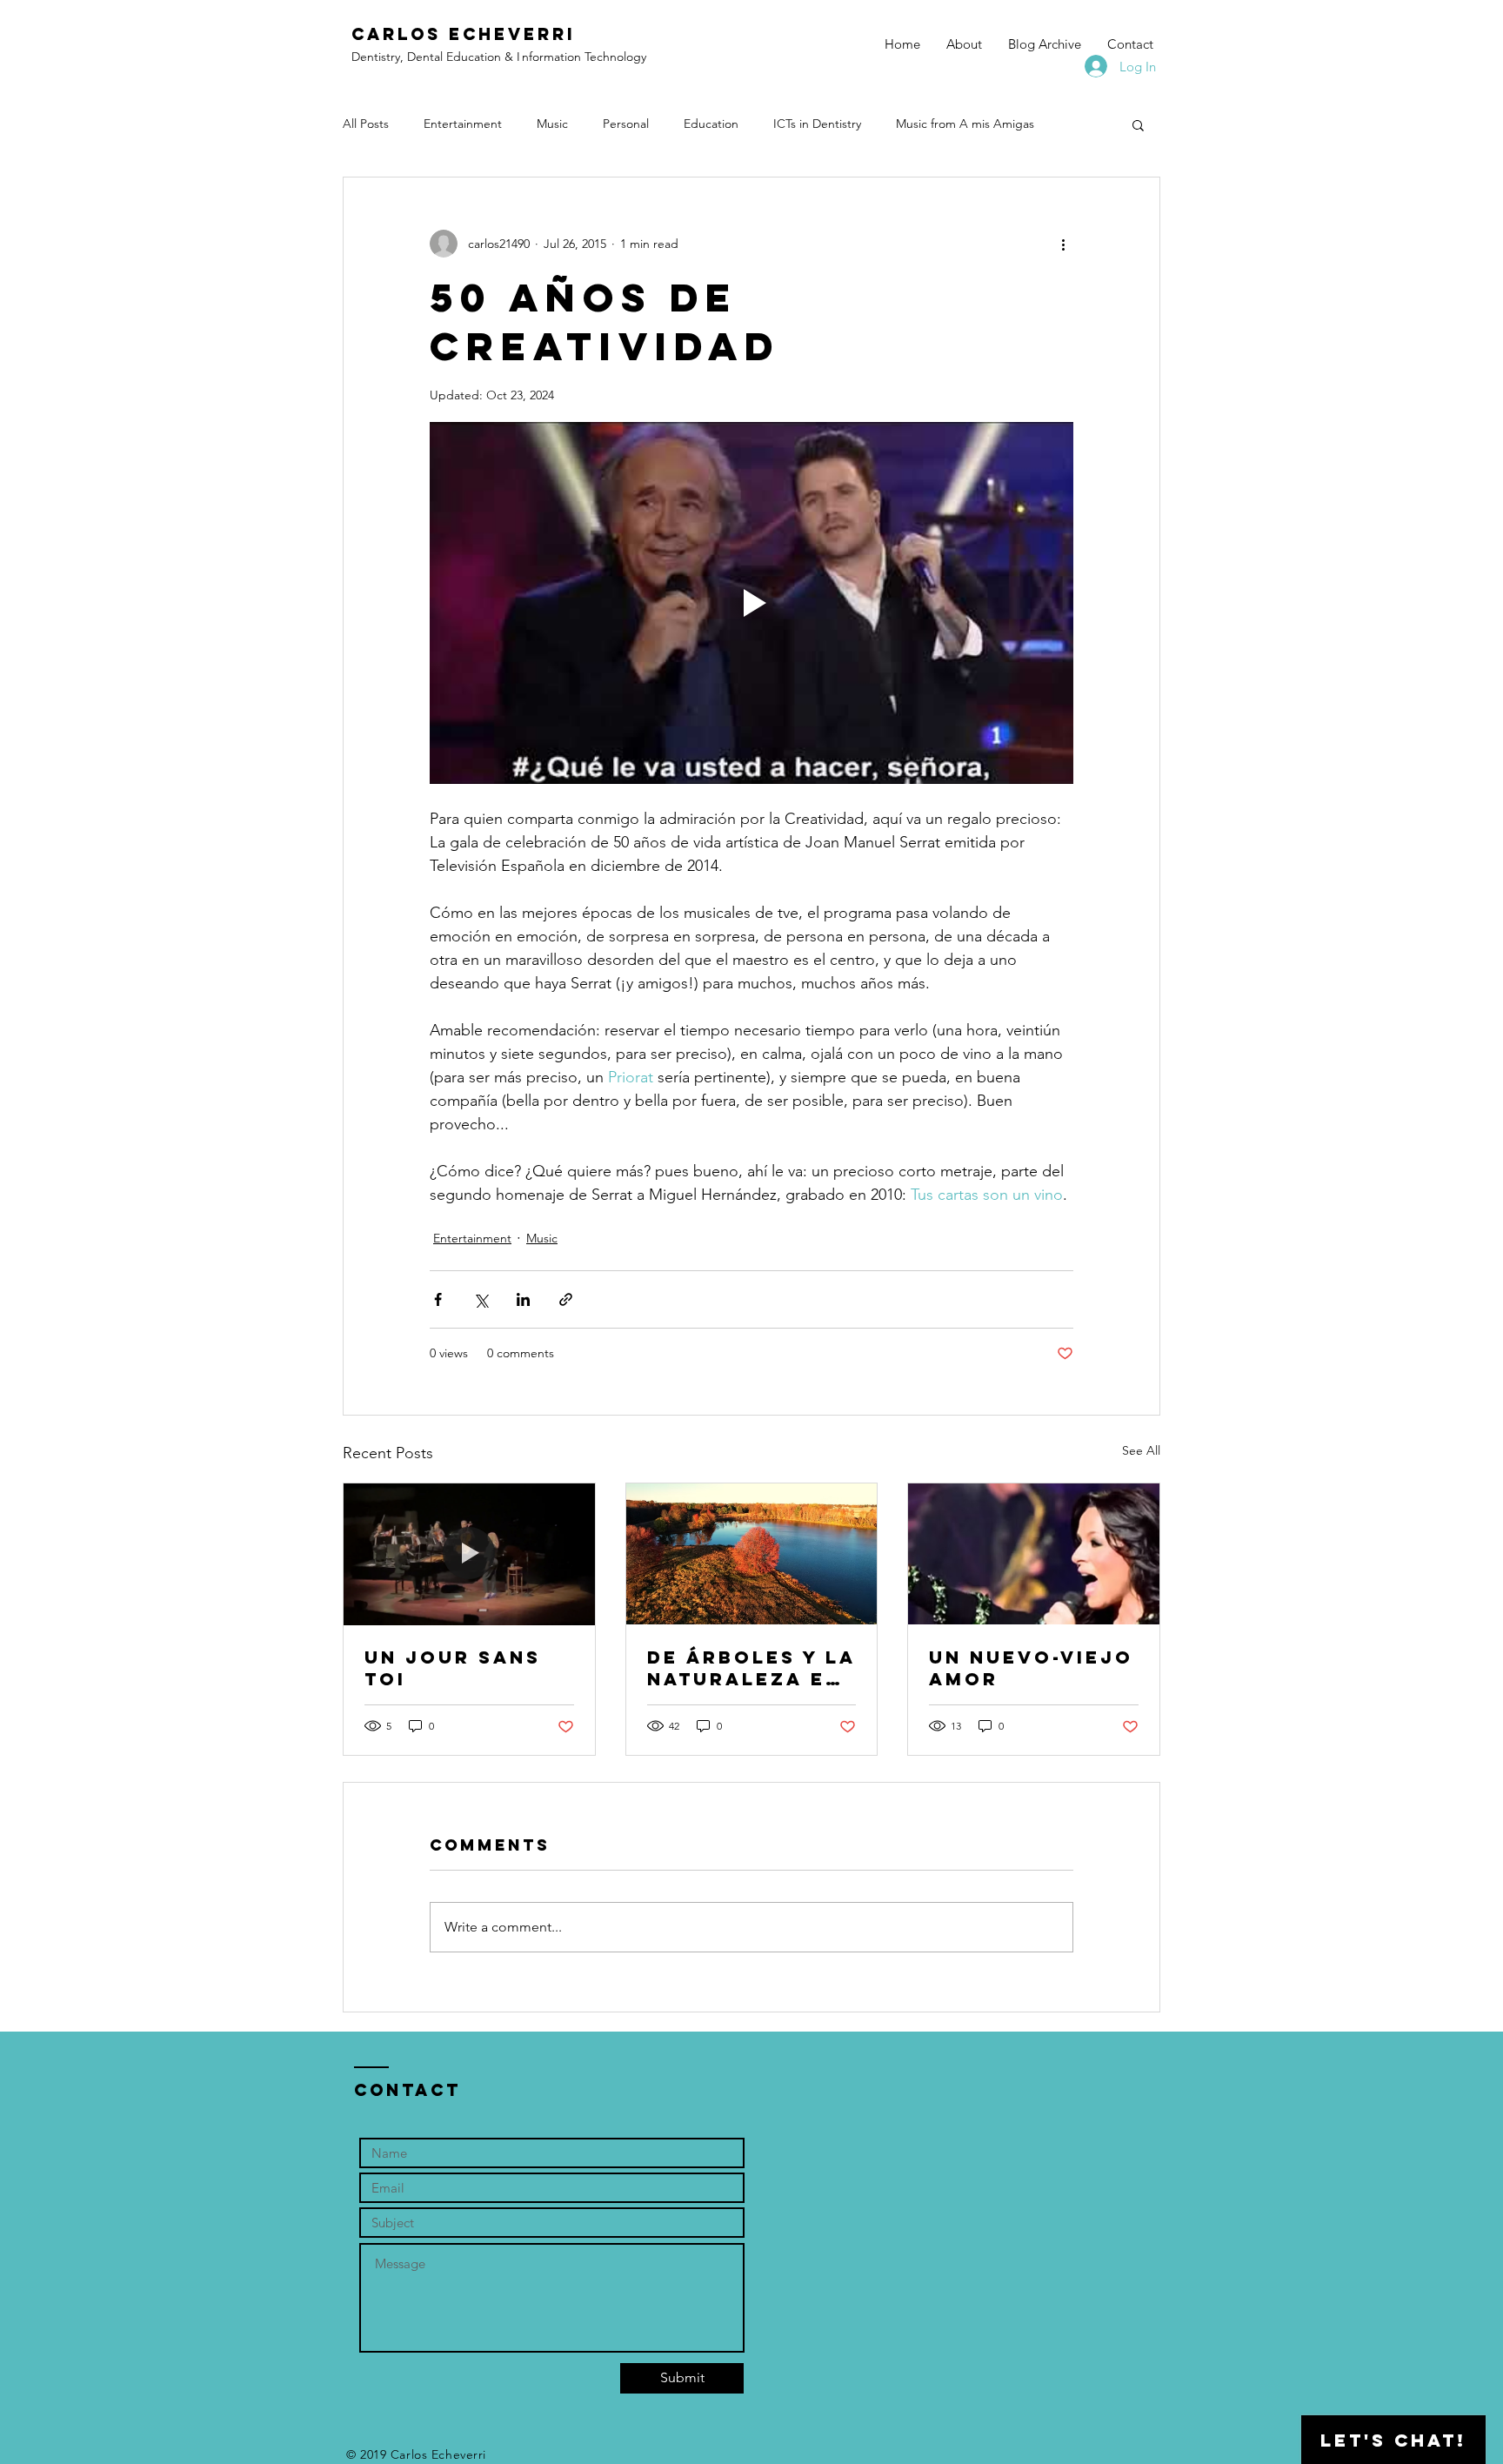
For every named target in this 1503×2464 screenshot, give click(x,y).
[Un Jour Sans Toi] (469, 1554)
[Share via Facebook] (438, 1299)
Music (552, 124)
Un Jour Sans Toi (453, 1668)
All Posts (366, 124)
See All (1141, 1450)
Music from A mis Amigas (965, 124)
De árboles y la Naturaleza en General (751, 1668)
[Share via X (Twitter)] (481, 1299)
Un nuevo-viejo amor (1031, 1668)
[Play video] (751, 603)
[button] (1138, 124)
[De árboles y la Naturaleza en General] (752, 1554)
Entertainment (463, 124)
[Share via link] (566, 1299)
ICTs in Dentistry (817, 124)
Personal (626, 124)
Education (711, 124)
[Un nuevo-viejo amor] (1034, 1554)
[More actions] (1063, 244)
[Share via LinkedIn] (523, 1299)
